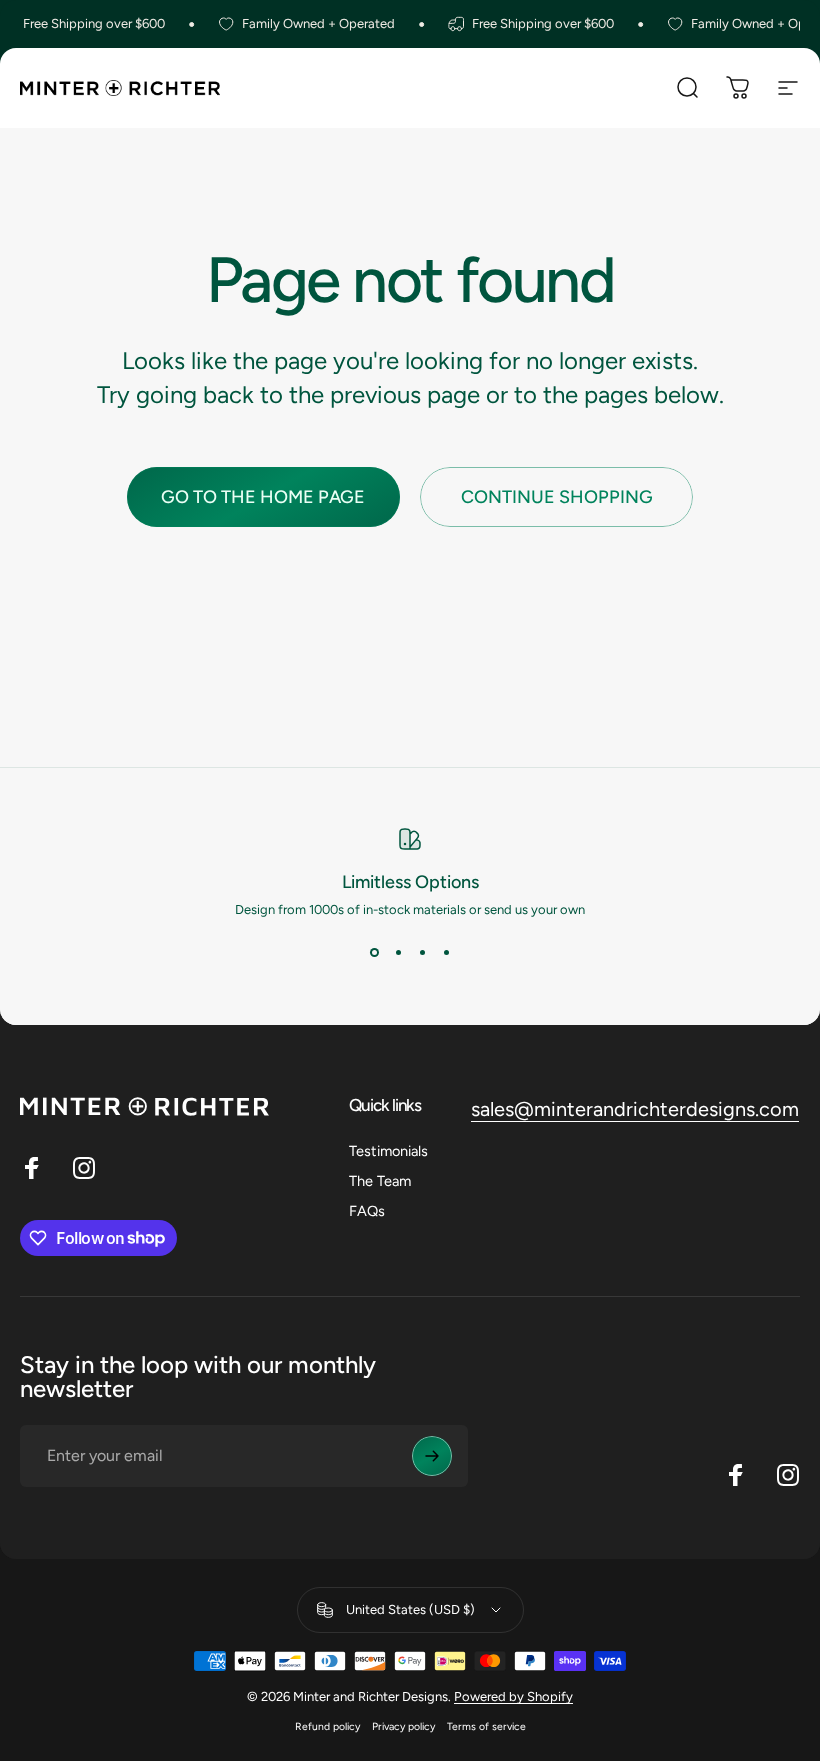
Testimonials (388, 1151)
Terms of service (486, 1726)
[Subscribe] (432, 1456)
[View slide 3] (422, 953)
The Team (380, 1181)
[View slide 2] (398, 953)
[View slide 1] (374, 953)
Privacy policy (403, 1726)
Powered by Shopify (513, 1696)
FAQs (367, 1211)
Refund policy (327, 1726)
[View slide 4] (446, 953)
